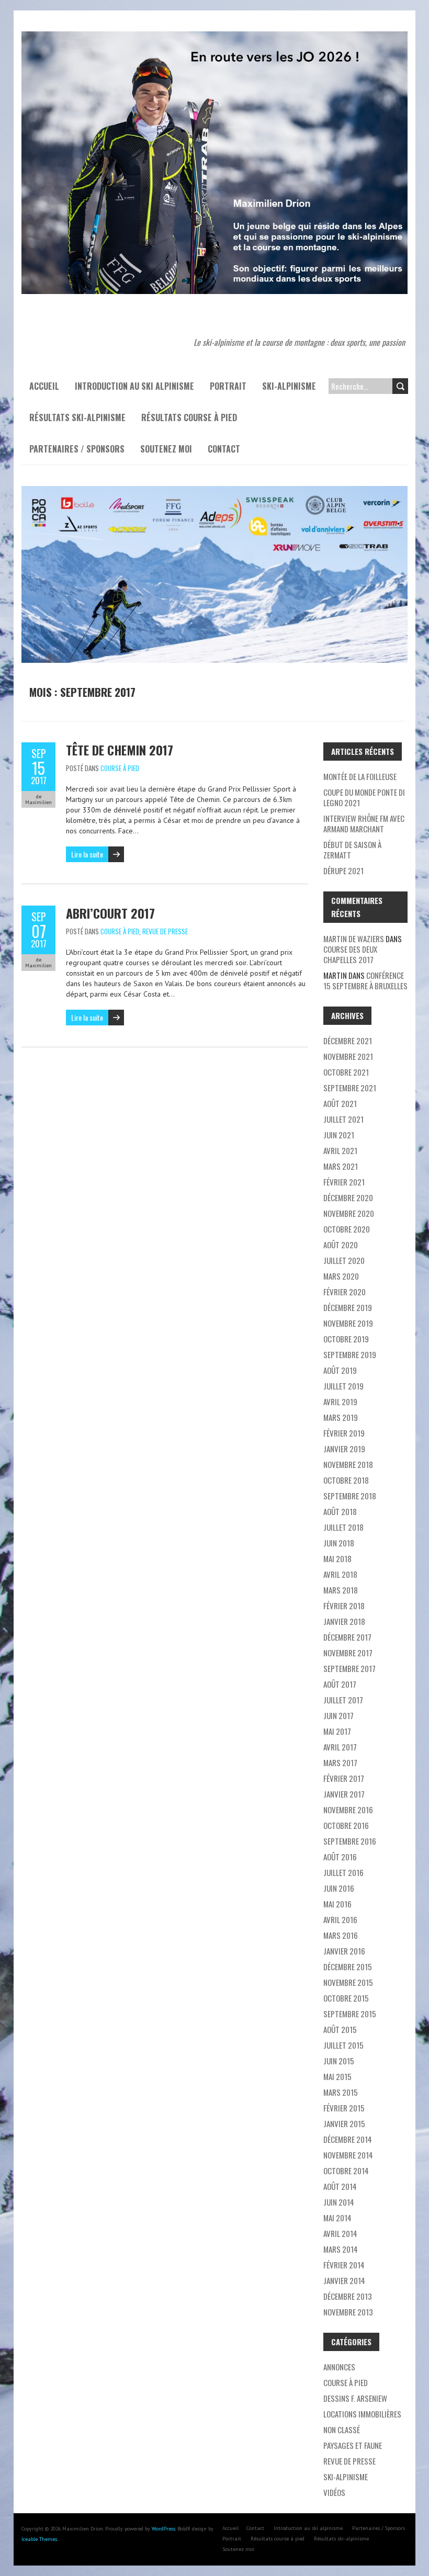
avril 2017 (340, 1747)
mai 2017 (337, 1731)
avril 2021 (340, 1150)
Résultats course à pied (189, 417)
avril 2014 (340, 2233)
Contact (224, 449)
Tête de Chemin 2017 (120, 750)
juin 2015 (339, 2061)
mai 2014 (337, 2218)
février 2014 (344, 2265)
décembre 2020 (348, 1197)
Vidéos (334, 2492)
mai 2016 (337, 1904)
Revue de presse (165, 931)
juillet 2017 (343, 1700)
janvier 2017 (344, 1794)
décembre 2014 (348, 2139)
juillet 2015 (343, 2045)
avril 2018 (340, 1574)
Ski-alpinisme (289, 386)
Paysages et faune (353, 2445)
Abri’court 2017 (110, 913)
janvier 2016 (344, 1951)
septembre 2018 (350, 1496)
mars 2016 (341, 1935)
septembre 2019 (350, 1354)
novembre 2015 (348, 1982)
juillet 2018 (343, 1527)
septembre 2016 (350, 1841)
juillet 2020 (344, 1260)
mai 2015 (337, 2076)
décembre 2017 (347, 1637)
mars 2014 (341, 2249)
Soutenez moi (166, 449)
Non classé (342, 2430)
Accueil (44, 386)
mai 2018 (337, 1558)
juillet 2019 (343, 1386)
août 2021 (340, 1103)
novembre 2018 (348, 1464)
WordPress (163, 2529)
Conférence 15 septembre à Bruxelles (365, 980)
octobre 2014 (346, 2171)
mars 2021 (341, 1166)
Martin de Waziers (354, 939)
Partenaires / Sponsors (77, 449)
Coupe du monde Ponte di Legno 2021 (364, 797)
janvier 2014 (344, 2280)
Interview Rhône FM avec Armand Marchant (364, 823)
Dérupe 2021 (343, 871)
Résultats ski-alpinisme (77, 417)
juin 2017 (338, 1715)
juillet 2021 (343, 1119)
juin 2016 (339, 1888)
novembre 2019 (348, 1323)
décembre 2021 (348, 1041)
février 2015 (344, 2108)
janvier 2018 (344, 1621)
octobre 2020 (347, 1229)
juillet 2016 (343, 1872)
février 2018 (344, 1606)
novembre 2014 (348, 2155)
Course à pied (120, 768)
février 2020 (345, 1292)
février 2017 (344, 1778)
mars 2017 (340, 1762)
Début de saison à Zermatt (352, 850)
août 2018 (340, 1511)
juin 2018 (339, 1543)
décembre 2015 (348, 1967)
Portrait (228, 386)
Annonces (339, 2367)
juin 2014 (339, 2202)
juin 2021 (339, 1135)
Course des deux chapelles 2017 (350, 954)
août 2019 (340, 1370)
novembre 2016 (348, 1810)
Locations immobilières (362, 2414)
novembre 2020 (349, 1213)
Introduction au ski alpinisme (134, 386)
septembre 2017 (349, 1668)
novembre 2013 (348, 2312)
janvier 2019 (344, 1449)
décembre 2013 (348, 2296)
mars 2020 (341, 1276)
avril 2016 (340, 1919)
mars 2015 (341, 2092)
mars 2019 (341, 1417)
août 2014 (340, 2186)
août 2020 (341, 1245)
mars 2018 (341, 1590)
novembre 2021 (348, 1056)
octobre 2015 (346, 1998)
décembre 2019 (348, 1307)
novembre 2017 (348, 1653)
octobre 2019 (346, 1339)
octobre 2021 (346, 1072)
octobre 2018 (346, 1480)
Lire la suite (87, 854)
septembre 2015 (350, 2014)
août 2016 (340, 1857)
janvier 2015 (344, 2123)
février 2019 (344, 1433)
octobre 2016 (346, 1825)
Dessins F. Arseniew (355, 2398)
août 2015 (340, 2029)
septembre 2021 (350, 1088)
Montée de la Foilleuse (360, 776)
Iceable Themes (39, 2539)
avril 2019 (340, 1402)
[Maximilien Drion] (214, 37)
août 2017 (340, 1684)
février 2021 (344, 1182)
